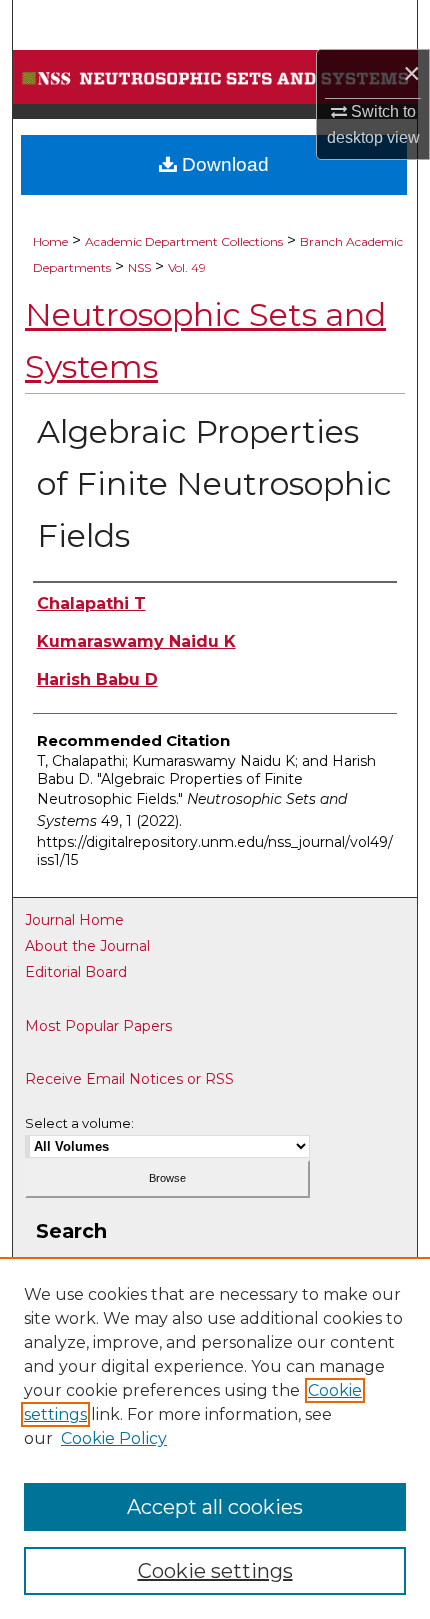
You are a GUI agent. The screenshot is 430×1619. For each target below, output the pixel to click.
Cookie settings (215, 1571)
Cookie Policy (114, 1438)
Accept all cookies (215, 1507)
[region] (215, 1438)
